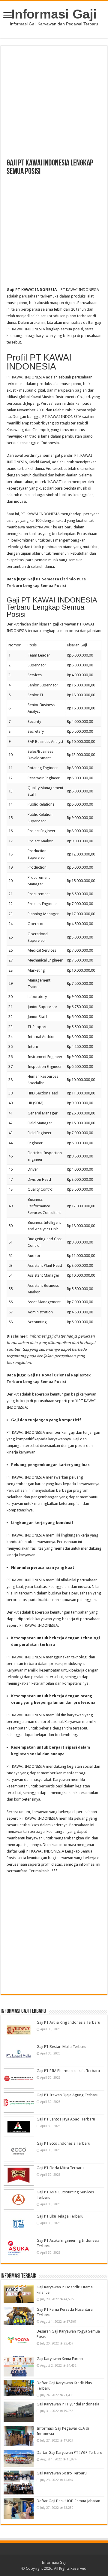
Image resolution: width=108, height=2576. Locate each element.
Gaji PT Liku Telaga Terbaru (60, 2216)
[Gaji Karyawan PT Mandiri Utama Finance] (19, 2294)
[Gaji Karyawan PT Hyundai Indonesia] (19, 2412)
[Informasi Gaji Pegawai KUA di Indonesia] (19, 2436)
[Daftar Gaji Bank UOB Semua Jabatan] (19, 2509)
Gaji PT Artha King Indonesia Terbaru (68, 2022)
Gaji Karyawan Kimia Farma (60, 2359)
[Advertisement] (54, 105)
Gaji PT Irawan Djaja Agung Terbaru (67, 2095)
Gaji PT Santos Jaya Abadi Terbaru (66, 2119)
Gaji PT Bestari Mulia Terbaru (61, 2047)
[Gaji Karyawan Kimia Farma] (19, 2366)
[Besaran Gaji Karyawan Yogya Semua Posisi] (19, 2340)
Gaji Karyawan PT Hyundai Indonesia (68, 2404)
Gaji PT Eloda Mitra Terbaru (60, 2168)
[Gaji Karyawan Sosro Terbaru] (19, 2483)
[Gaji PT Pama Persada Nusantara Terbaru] (19, 2316)
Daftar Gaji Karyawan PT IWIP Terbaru (69, 2452)
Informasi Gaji (54, 14)
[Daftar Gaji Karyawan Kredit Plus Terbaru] (19, 2388)
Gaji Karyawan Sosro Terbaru (62, 2473)
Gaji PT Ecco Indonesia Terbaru (63, 2143)
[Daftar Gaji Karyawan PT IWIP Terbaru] (19, 2458)
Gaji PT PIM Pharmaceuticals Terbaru (68, 2071)
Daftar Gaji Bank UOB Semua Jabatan (68, 2501)
